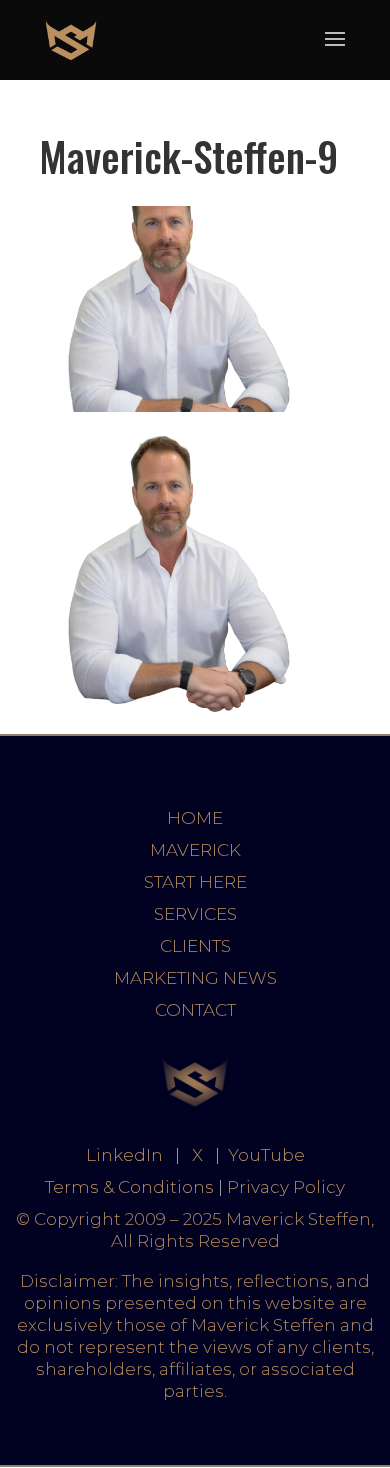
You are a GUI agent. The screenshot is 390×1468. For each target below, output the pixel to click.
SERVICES (195, 914)
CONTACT (195, 1010)
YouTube (266, 1155)
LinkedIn (124, 1155)
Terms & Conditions (129, 1187)
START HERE (195, 882)
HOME (195, 818)
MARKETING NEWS (195, 978)
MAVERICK (195, 850)
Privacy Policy (286, 1187)
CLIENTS (195, 946)
